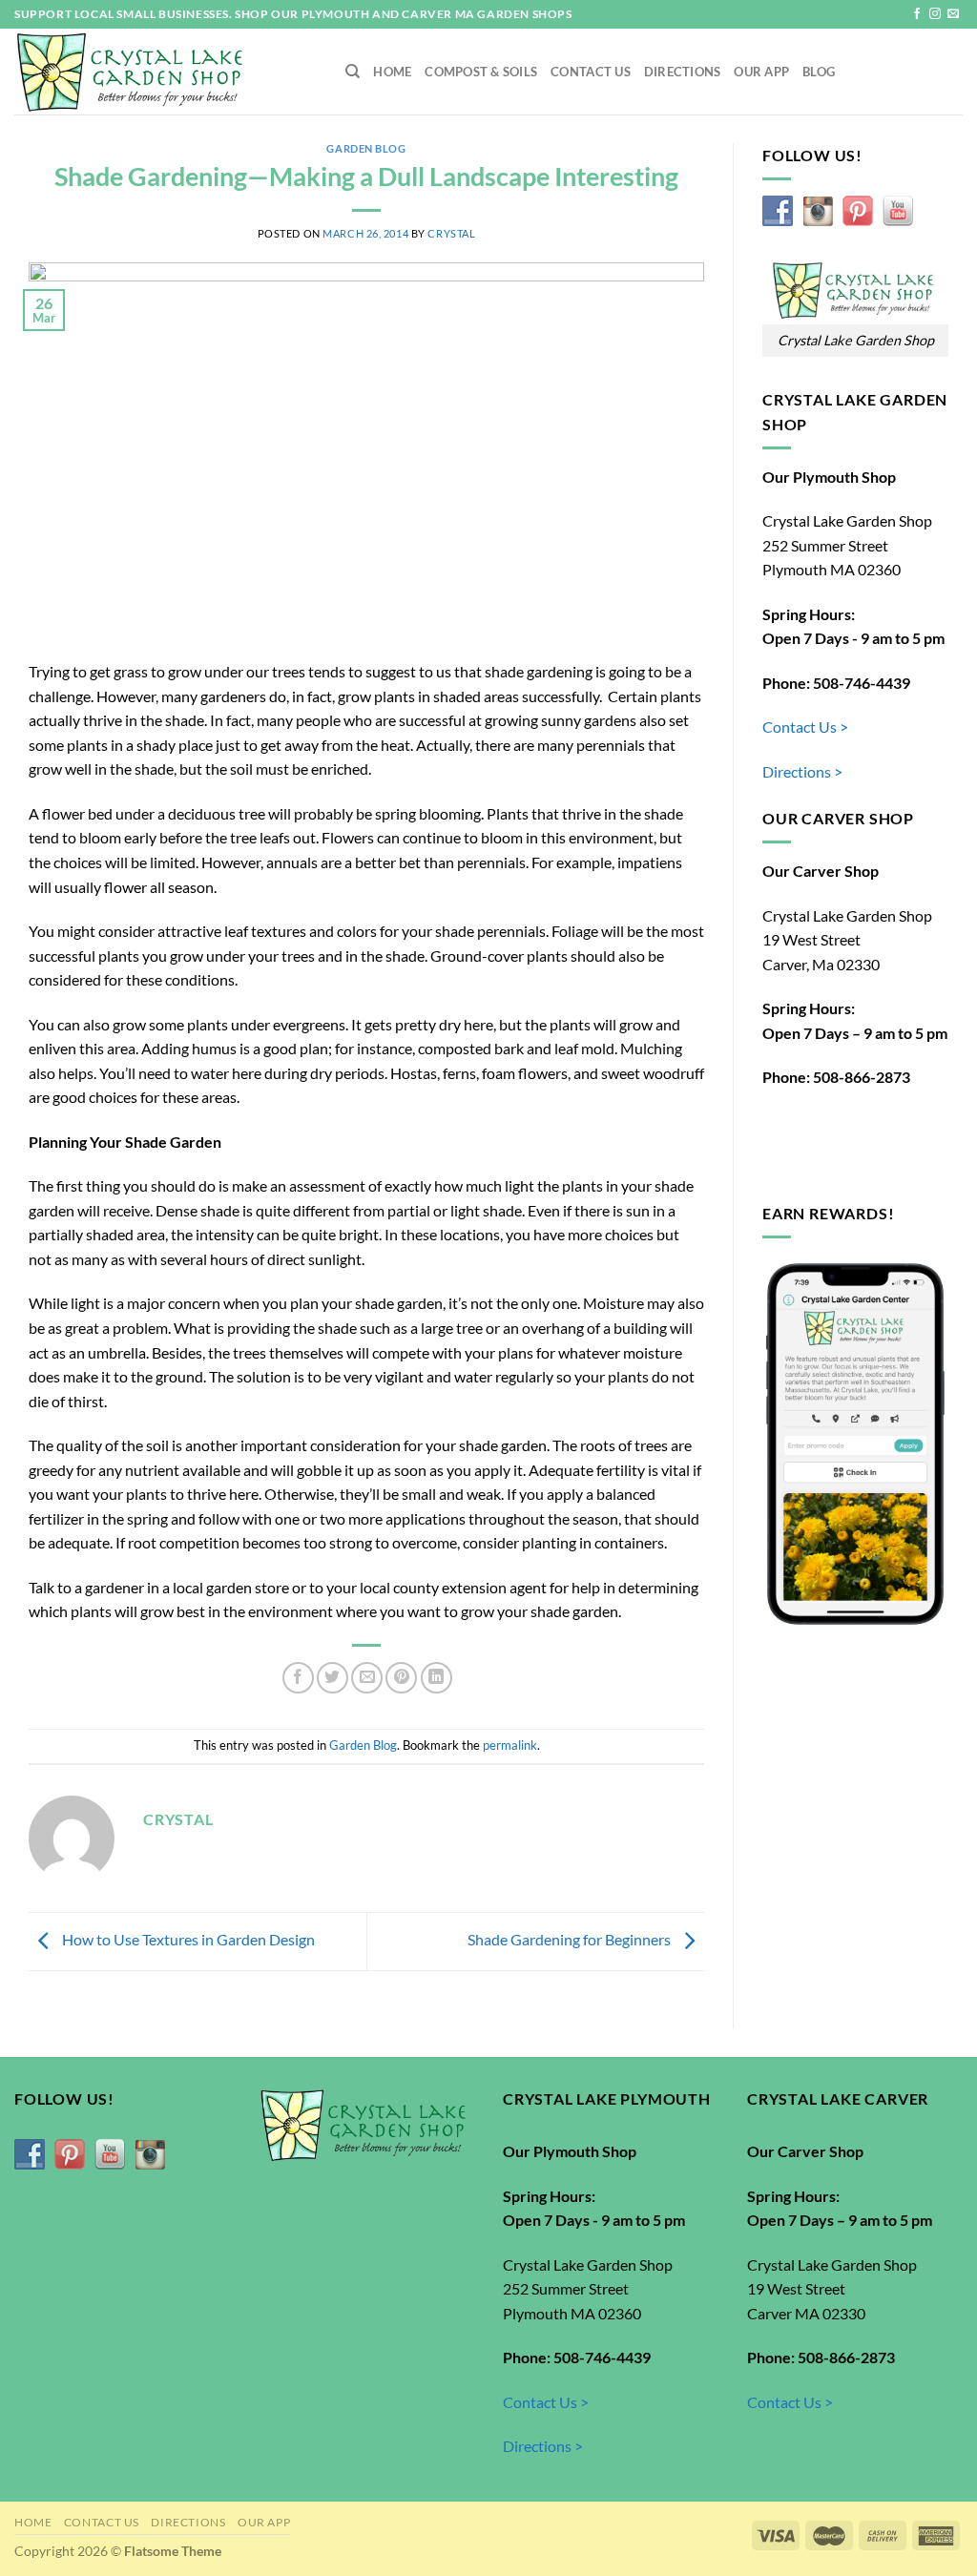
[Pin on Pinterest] (401, 1678)
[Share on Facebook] (298, 1678)
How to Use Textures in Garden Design (187, 1939)
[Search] (353, 72)
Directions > (802, 771)
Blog (819, 72)
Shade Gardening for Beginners (571, 1939)
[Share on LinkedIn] (437, 1678)
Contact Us (591, 72)
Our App (761, 72)
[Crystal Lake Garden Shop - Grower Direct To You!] (166, 72)
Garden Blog (366, 148)
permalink (510, 1745)
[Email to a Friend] (367, 1678)
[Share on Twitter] (333, 1678)
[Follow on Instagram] (935, 14)
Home (392, 72)
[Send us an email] (953, 14)
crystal (451, 233)
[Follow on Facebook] (917, 14)
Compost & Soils (481, 72)
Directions (683, 72)
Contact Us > (805, 727)
